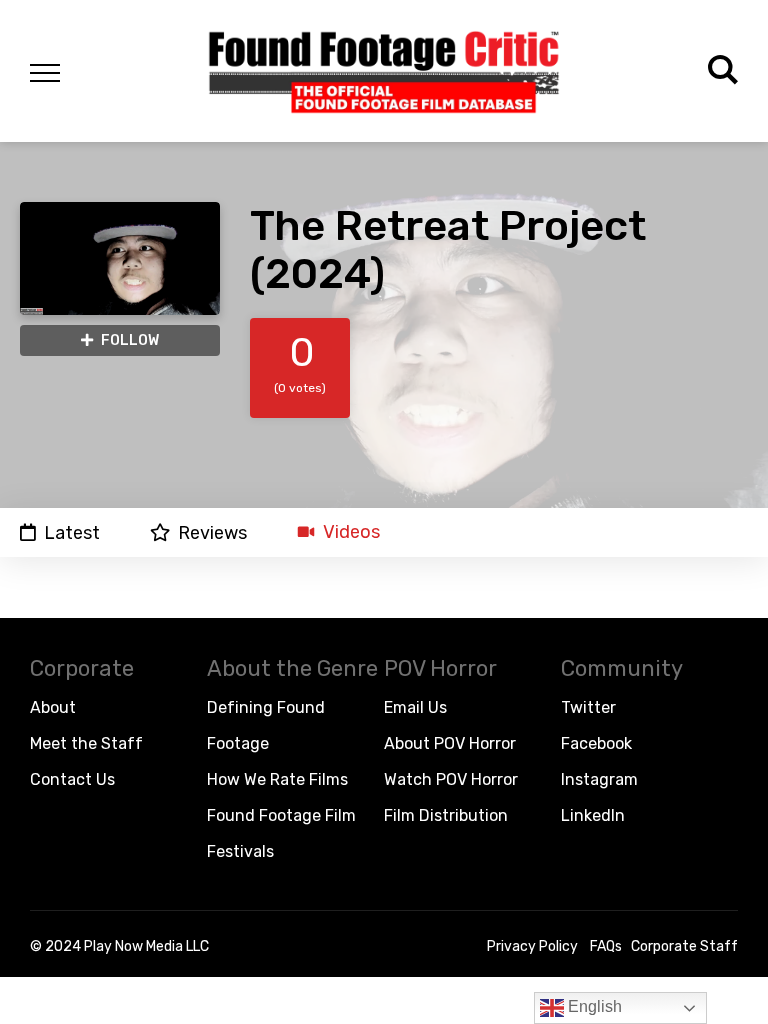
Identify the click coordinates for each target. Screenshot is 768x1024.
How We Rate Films (277, 779)
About (53, 707)
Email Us (415, 707)
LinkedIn (593, 815)
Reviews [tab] (212, 532)
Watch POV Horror (451, 779)
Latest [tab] (72, 532)
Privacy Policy (532, 946)
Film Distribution (446, 815)
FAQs (606, 946)
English (593, 1006)
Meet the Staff (86, 743)
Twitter (588, 707)
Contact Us (72, 779)
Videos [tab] (351, 532)
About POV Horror (450, 743)
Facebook (596, 743)
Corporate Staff (684, 946)
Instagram (599, 779)
